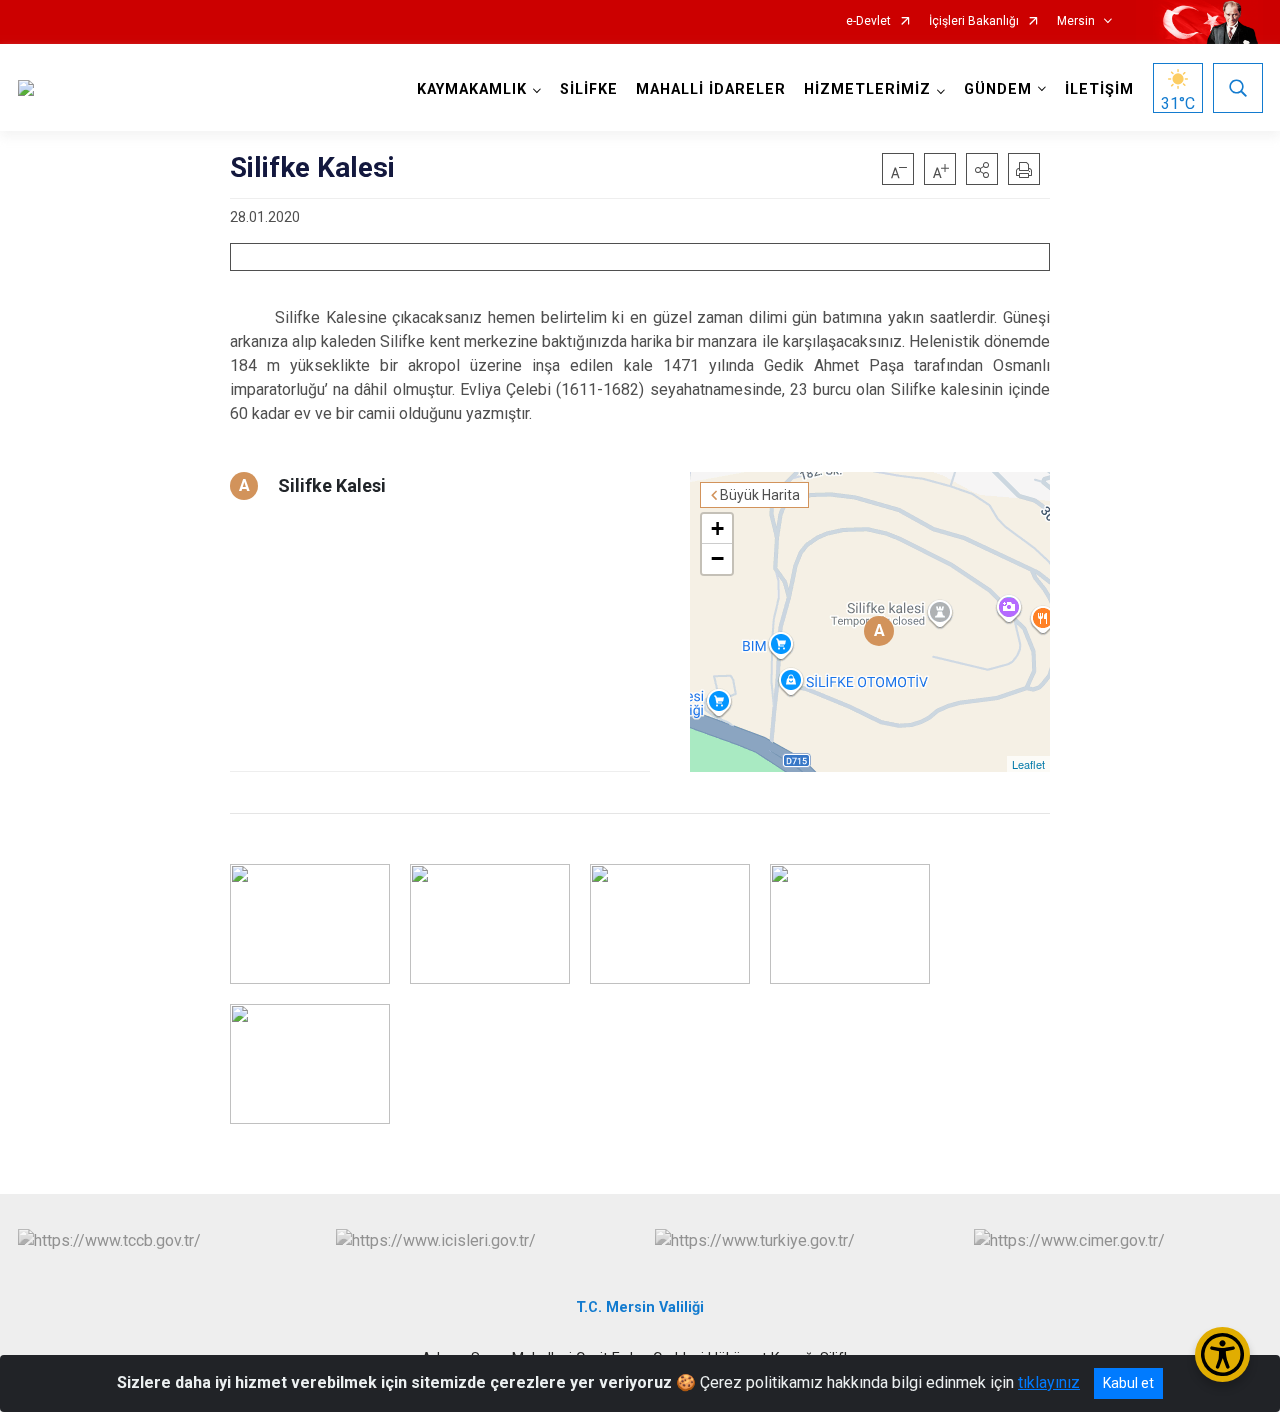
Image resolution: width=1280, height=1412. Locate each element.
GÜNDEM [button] (998, 89)
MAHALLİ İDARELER (711, 89)
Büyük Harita (760, 495)
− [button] (717, 558)
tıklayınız (1049, 1382)
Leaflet (1028, 764)
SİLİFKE (589, 89)
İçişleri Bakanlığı (974, 21)
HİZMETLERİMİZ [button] (867, 89)
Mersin (1076, 21)
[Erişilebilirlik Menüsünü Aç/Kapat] (1222, 1354)
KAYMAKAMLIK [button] (472, 89)
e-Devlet (868, 21)
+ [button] (717, 528)
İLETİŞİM (1099, 89)
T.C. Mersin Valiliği (640, 1307)
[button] (982, 169)
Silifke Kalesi (332, 485)
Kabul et (1128, 1383)
